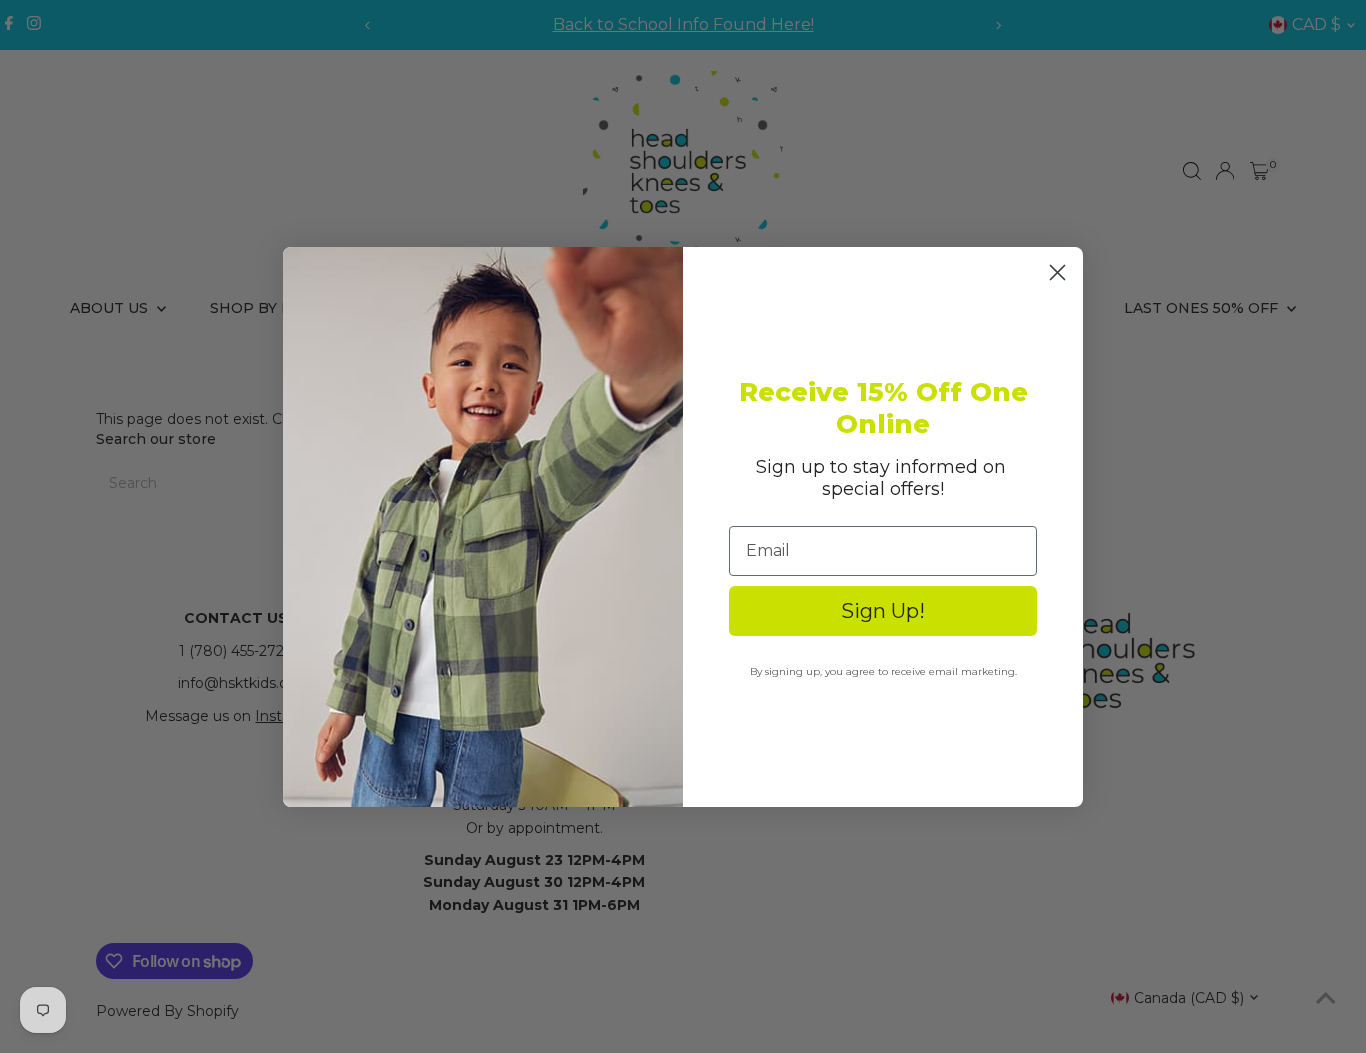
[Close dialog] (1057, 272)
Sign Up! (883, 611)
